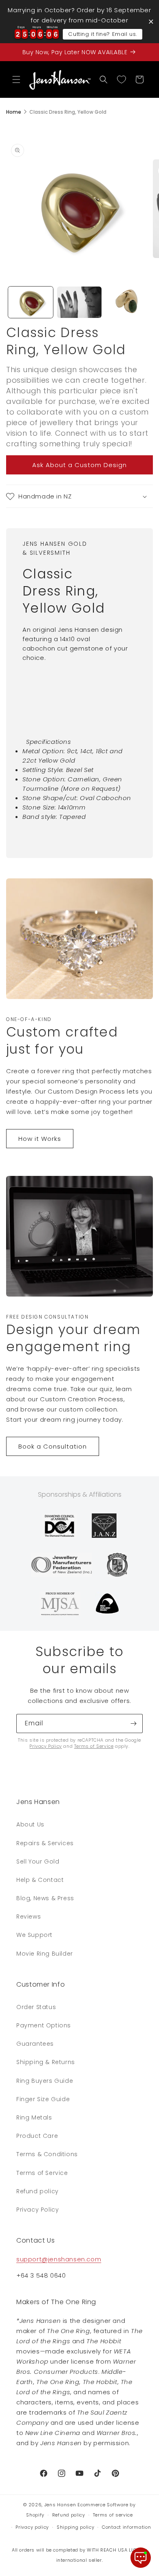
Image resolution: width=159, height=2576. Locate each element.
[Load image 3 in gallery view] (128, 302)
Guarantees (35, 2044)
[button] (16, 79)
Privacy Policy (45, 1746)
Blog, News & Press (45, 1898)
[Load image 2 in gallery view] (79, 302)
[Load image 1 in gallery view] (31, 302)
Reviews (29, 1917)
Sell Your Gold (38, 1861)
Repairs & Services (45, 1843)
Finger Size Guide (43, 2099)
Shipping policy (76, 2527)
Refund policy (38, 2191)
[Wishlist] (121, 79)
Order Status (36, 2007)
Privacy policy (32, 2527)
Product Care (37, 2136)
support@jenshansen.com (59, 2259)
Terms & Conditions (47, 2154)
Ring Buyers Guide (45, 2081)
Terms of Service (94, 1746)
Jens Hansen (60, 2505)
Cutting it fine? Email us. (103, 34)
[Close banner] (151, 21)
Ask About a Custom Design (79, 465)
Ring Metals (34, 2117)
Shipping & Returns (46, 2062)
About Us (30, 1824)
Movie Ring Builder (45, 1954)
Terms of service (113, 2515)
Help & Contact (40, 1880)
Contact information (126, 2527)
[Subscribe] (133, 1724)
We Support (34, 1935)
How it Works (40, 1139)
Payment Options (44, 2025)
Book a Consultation (53, 1446)
